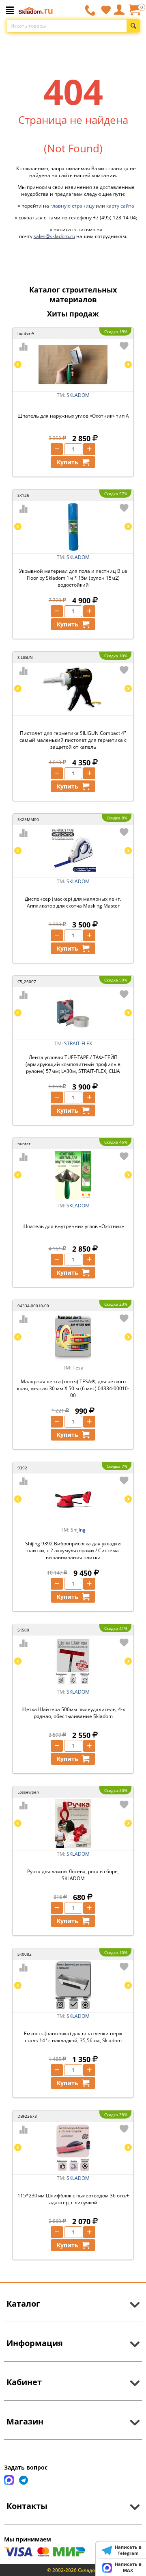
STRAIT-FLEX (78, 1043)
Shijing (78, 1530)
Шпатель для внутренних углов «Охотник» (73, 1226)
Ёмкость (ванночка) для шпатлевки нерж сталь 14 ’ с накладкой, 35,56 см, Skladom (73, 2037)
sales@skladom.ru (54, 236)
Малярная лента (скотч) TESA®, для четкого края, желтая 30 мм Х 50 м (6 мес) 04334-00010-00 (73, 1388)
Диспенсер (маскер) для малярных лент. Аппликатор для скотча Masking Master (73, 902)
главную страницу (72, 206)
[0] (134, 13)
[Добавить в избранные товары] (124, 346)
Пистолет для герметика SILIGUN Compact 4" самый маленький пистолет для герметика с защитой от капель (73, 740)
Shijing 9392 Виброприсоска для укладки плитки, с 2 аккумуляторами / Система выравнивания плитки (73, 1550)
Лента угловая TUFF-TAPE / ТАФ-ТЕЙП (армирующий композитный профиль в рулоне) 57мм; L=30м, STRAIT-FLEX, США (73, 1064)
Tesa (78, 1368)
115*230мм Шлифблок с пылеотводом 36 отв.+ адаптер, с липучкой (73, 2199)
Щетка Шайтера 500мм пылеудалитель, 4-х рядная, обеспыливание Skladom (73, 1713)
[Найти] (133, 26)
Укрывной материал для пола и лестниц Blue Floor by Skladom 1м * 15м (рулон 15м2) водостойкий (73, 578)
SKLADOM (78, 395)
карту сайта (120, 206)
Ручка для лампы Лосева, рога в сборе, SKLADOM (73, 1875)
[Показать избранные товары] (106, 10)
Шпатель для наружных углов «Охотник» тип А (73, 416)
